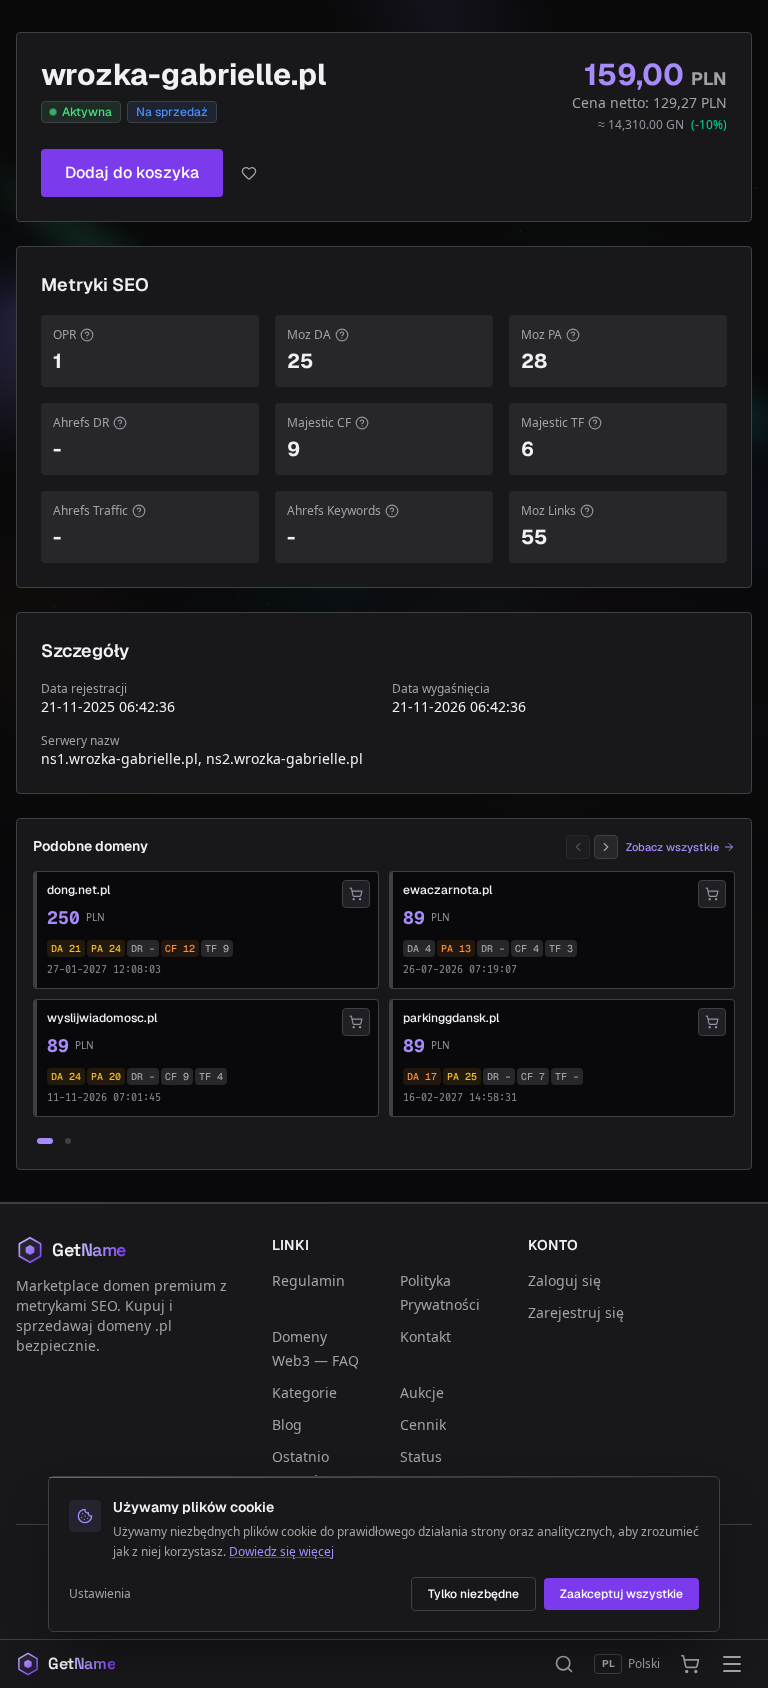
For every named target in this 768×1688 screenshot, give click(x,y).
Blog (287, 1424)
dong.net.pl (78, 890)
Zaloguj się (564, 1280)
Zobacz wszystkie (672, 847)
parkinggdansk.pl (451, 1018)
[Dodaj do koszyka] (356, 894)
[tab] (45, 1141)
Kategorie (304, 1392)
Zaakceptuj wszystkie (621, 1594)
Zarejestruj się (576, 1312)
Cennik (423, 1424)
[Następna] (606, 847)
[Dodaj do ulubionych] (249, 173)
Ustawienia (100, 1594)
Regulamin (308, 1280)
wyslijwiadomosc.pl (102, 1018)
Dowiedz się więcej (281, 1551)
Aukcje (422, 1392)
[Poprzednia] (578, 847)
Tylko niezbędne (473, 1594)
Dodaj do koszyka (132, 172)
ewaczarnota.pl (447, 890)
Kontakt (425, 1336)
